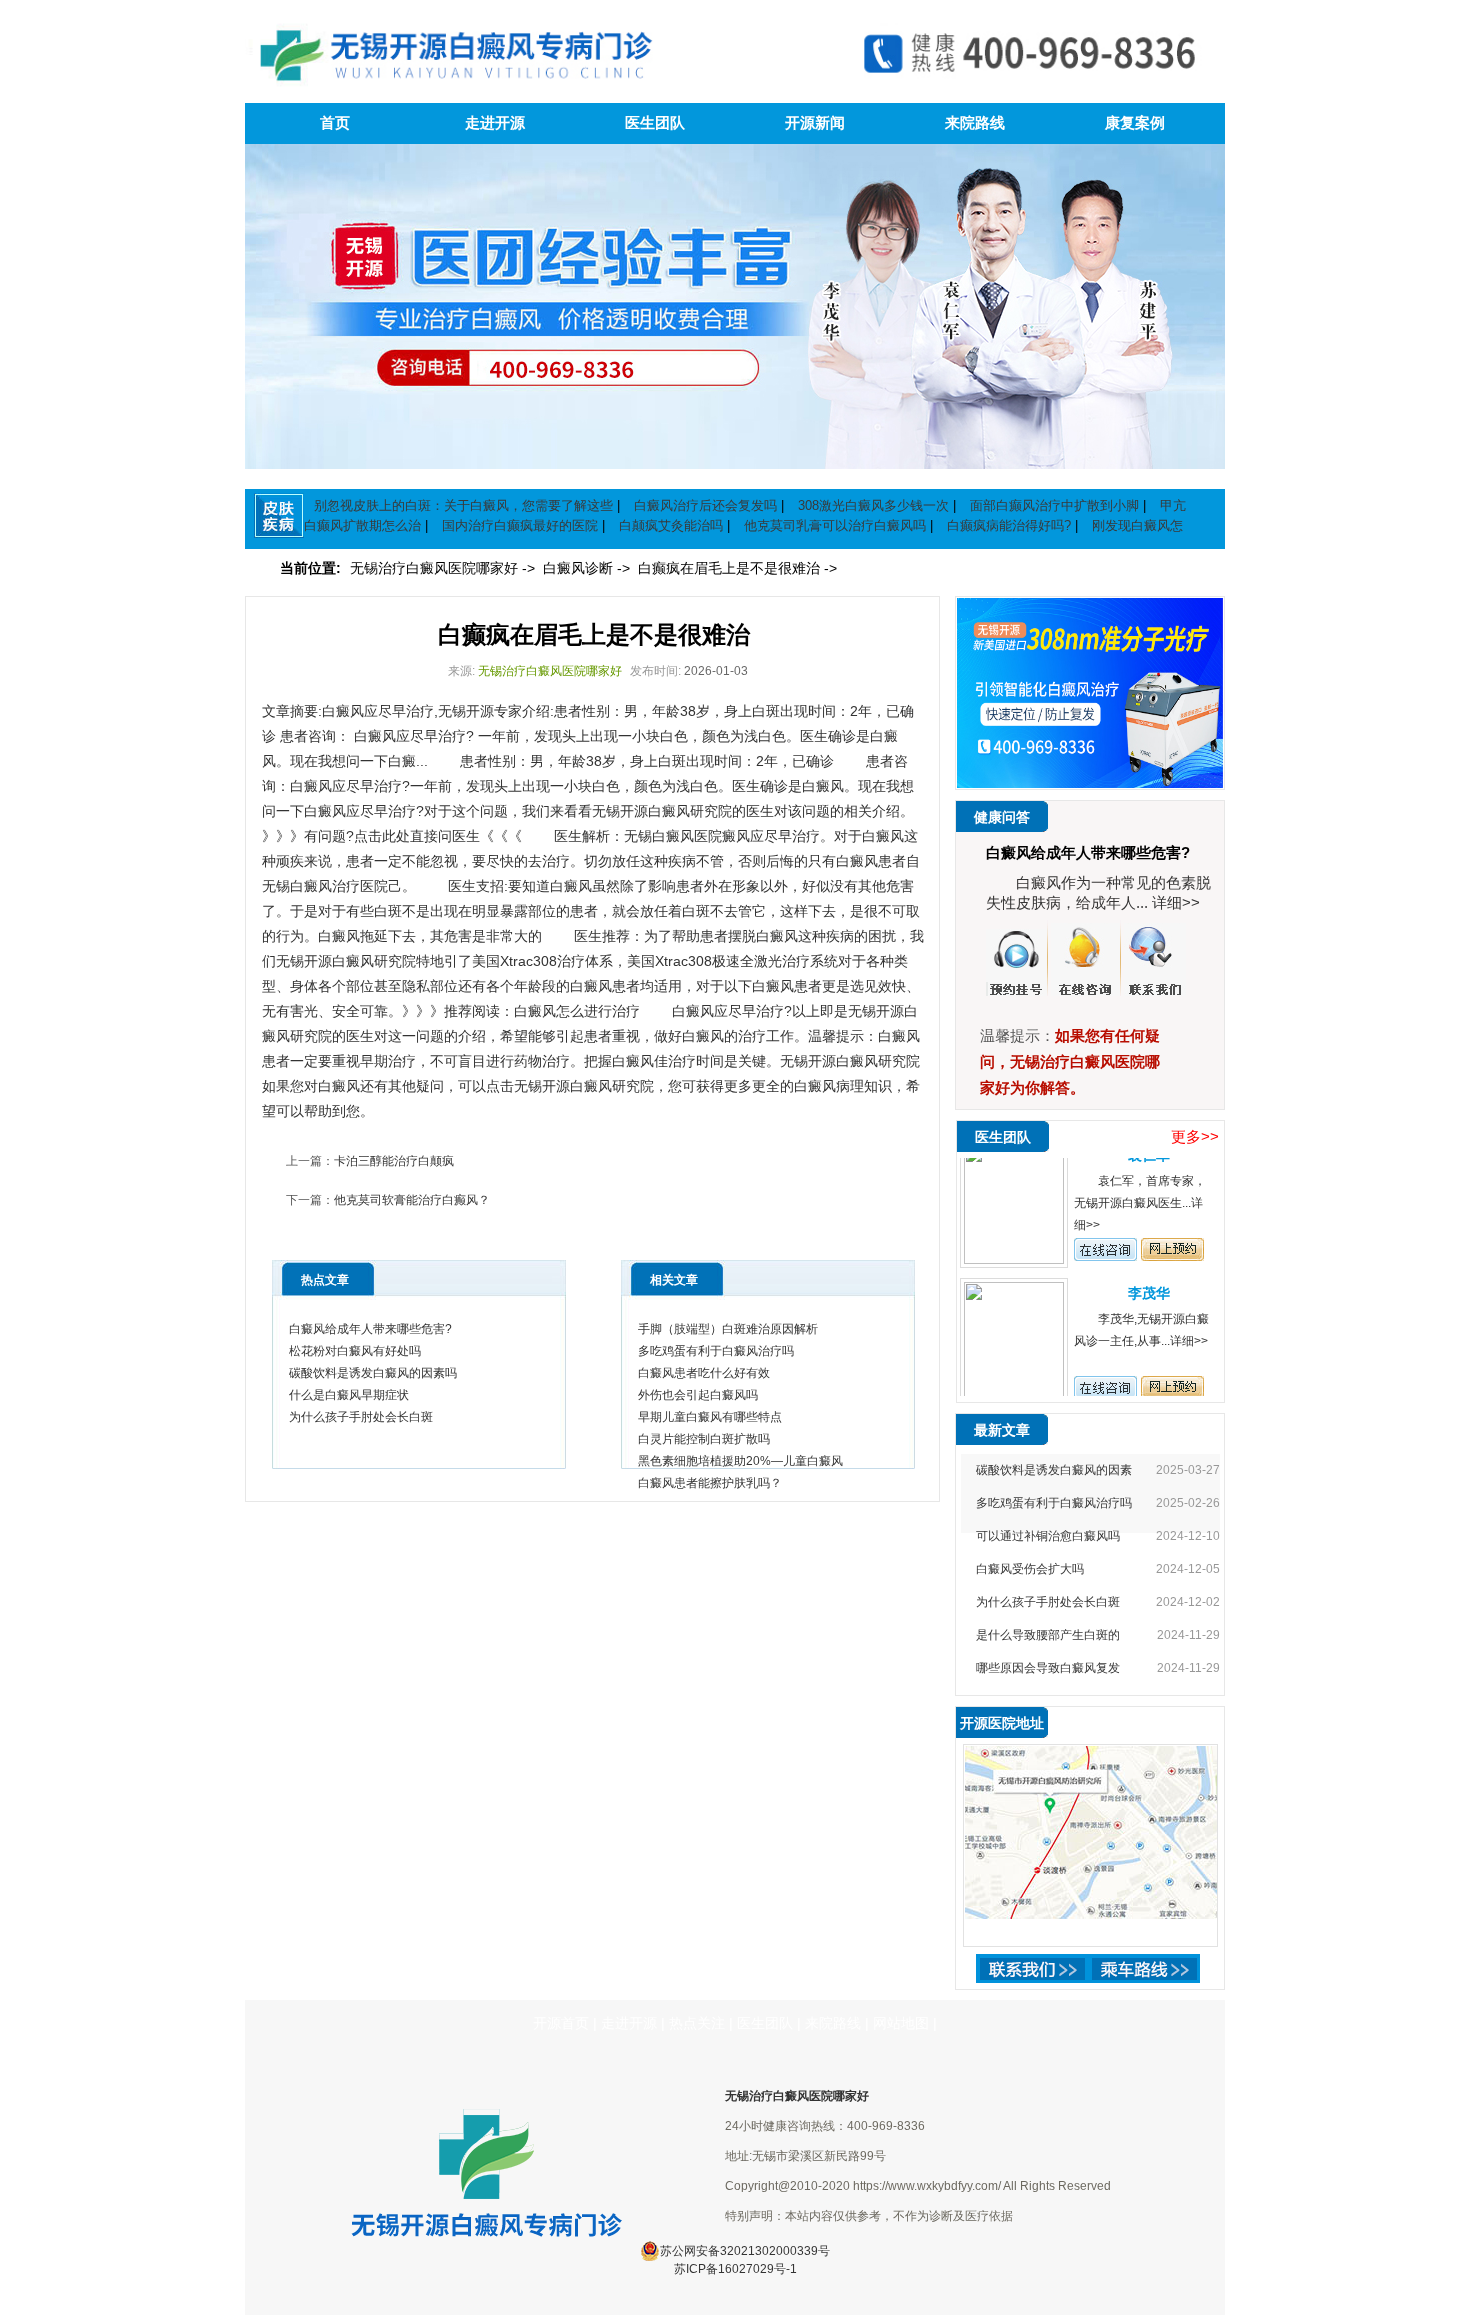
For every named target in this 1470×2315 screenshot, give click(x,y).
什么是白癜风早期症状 (349, 1395)
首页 (335, 123)
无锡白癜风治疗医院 (325, 886)
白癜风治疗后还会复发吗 (705, 505)
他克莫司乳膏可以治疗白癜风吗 (835, 525)
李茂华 (1149, 1267)
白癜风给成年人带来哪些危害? (370, 1329)
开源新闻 (815, 123)
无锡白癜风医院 (673, 836)
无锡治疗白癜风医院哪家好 (436, 568)
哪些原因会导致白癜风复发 (1048, 1668)
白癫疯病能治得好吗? (1009, 525)
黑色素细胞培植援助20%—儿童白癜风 (740, 1461)
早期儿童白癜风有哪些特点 (710, 1417)
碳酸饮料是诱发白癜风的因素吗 (373, 1373)
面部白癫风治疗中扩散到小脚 (1054, 505)
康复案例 (1135, 123)
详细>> (1176, 902)
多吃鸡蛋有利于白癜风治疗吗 (716, 1351)
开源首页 (561, 2023)
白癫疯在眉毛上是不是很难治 (731, 568)
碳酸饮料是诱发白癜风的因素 (1054, 1470)
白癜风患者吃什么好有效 (704, 1373)
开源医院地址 (1002, 1723)
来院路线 (975, 123)
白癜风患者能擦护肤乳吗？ (710, 1483)
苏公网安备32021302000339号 (745, 2251)
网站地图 (901, 2023)
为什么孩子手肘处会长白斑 (361, 1417)
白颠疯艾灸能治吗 (671, 525)
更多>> (1195, 1136)
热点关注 (697, 2023)
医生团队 (655, 123)
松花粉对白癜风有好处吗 (355, 1351)
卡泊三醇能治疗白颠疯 (394, 1161)
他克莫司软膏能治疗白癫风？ (412, 1200)
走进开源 (495, 123)
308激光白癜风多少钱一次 (873, 505)
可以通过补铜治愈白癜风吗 (1048, 1536)
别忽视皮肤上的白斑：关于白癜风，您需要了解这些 (463, 505)
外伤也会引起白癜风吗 (698, 1395)
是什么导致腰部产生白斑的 (1048, 1635)
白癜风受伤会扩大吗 (1030, 1569)
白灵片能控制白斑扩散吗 (704, 1439)
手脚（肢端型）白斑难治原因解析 (728, 1329)
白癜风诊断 (580, 568)
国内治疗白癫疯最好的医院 (520, 525)
